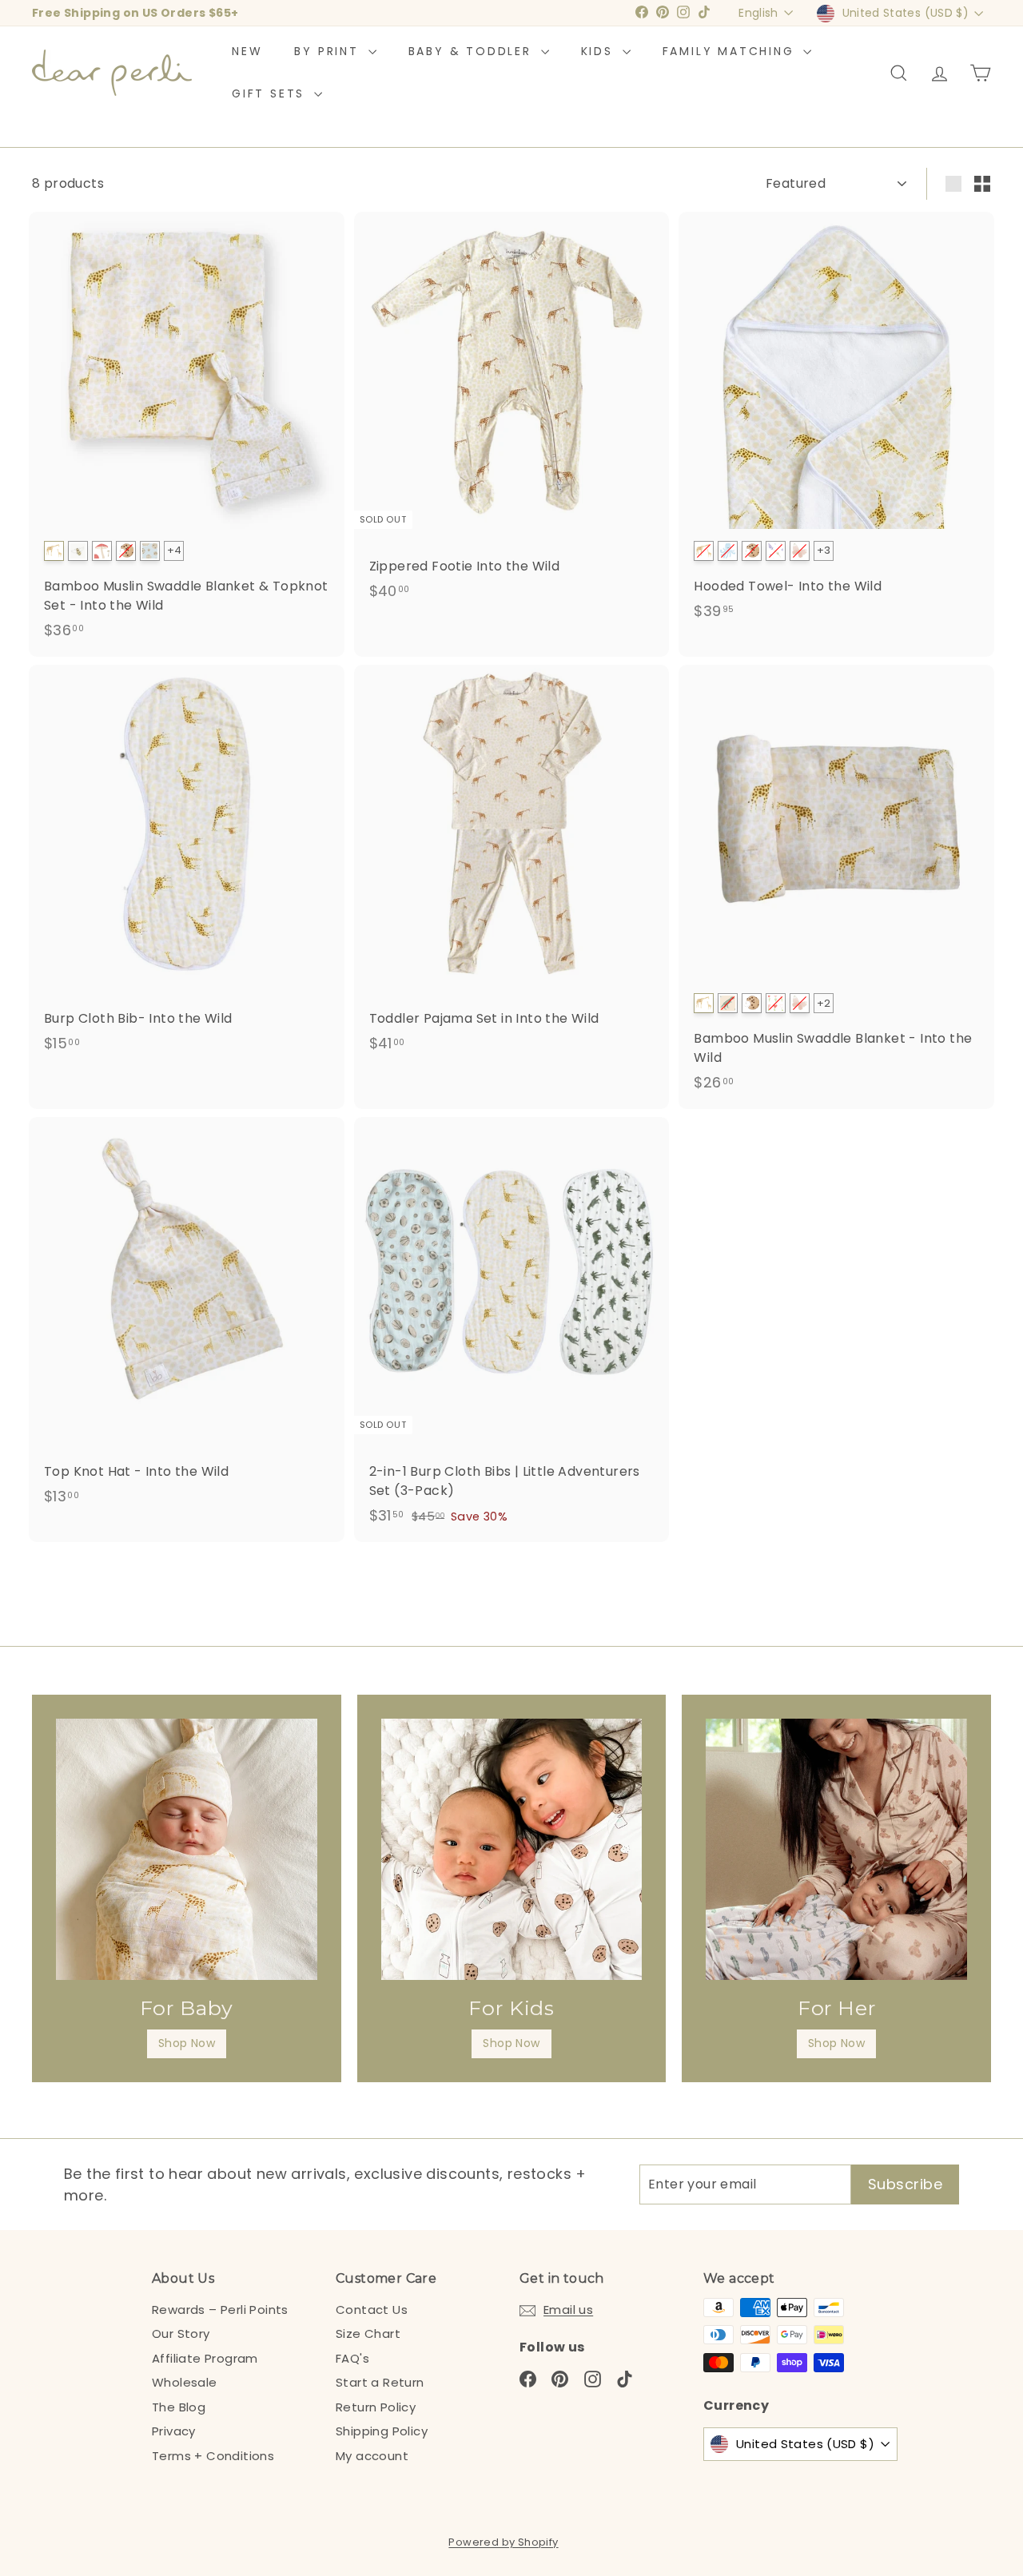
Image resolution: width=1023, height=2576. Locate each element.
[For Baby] (187, 1849)
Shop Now (187, 2043)
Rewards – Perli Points (220, 2310)
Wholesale (185, 2382)
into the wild (704, 551)
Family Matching (731, 51)
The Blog (179, 2407)
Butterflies (800, 1003)
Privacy (174, 2431)
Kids (600, 51)
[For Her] (836, 1849)
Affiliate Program (205, 2358)
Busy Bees (78, 551)
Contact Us (372, 2310)
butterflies (800, 551)
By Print (329, 51)
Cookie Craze (126, 551)
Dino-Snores (728, 1003)
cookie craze (752, 551)
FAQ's (352, 2358)
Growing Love (776, 1003)
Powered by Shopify (503, 2542)
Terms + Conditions (213, 2456)
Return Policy (376, 2407)
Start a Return (380, 2382)
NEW (247, 51)
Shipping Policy (382, 2431)
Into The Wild (54, 551)
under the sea (728, 551)
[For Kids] (512, 1849)
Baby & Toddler (473, 51)
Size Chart (368, 2334)
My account (372, 2456)
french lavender (776, 551)
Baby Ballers (150, 551)
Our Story (181, 2334)
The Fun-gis (102, 551)
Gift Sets (271, 93)
